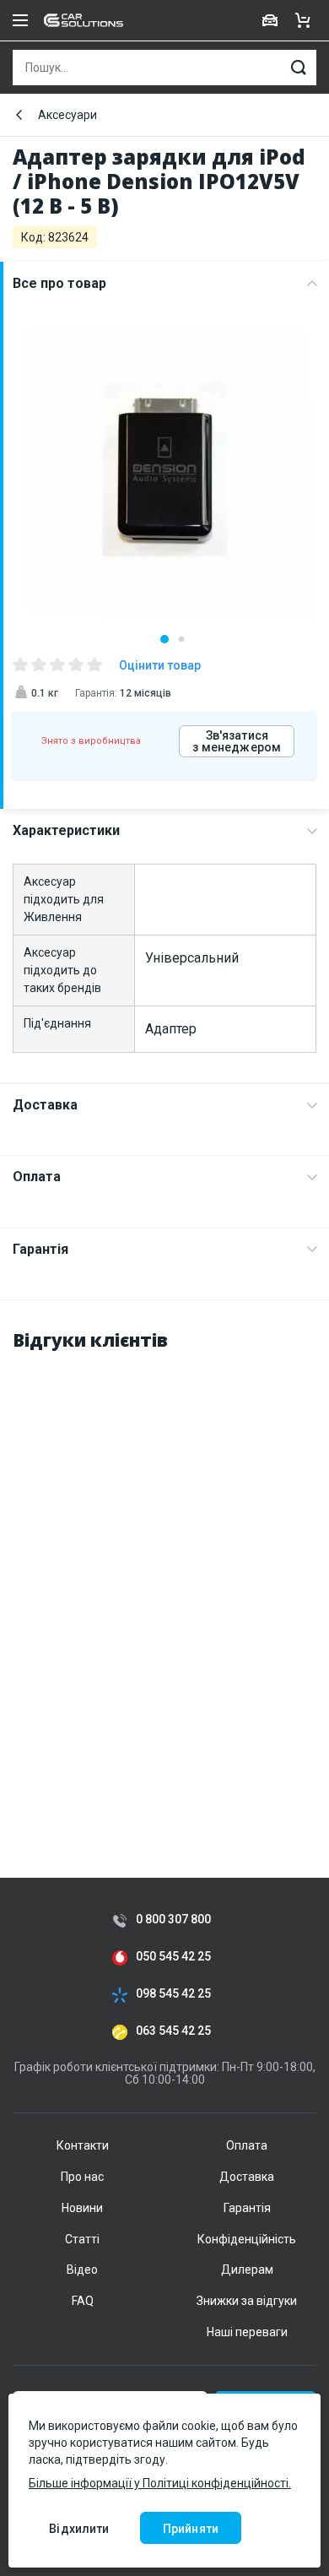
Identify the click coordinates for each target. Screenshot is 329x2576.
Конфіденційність (247, 2239)
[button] (164, 639)
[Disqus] (164, 1579)
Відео (82, 2270)
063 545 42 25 (173, 2031)
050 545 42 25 (173, 1957)
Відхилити (79, 2529)
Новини (82, 2208)
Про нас (82, 2177)
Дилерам (247, 2270)
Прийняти (191, 2529)
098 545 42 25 (173, 1994)
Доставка (45, 1105)
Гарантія (40, 1249)
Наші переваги (247, 2332)
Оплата (37, 1177)
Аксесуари (67, 115)
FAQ (83, 2301)
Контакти (83, 2145)
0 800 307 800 (173, 1920)
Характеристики (66, 830)
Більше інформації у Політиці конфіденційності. (160, 2483)
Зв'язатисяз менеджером (237, 741)
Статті (82, 2239)
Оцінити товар (160, 665)
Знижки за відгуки (247, 2301)
